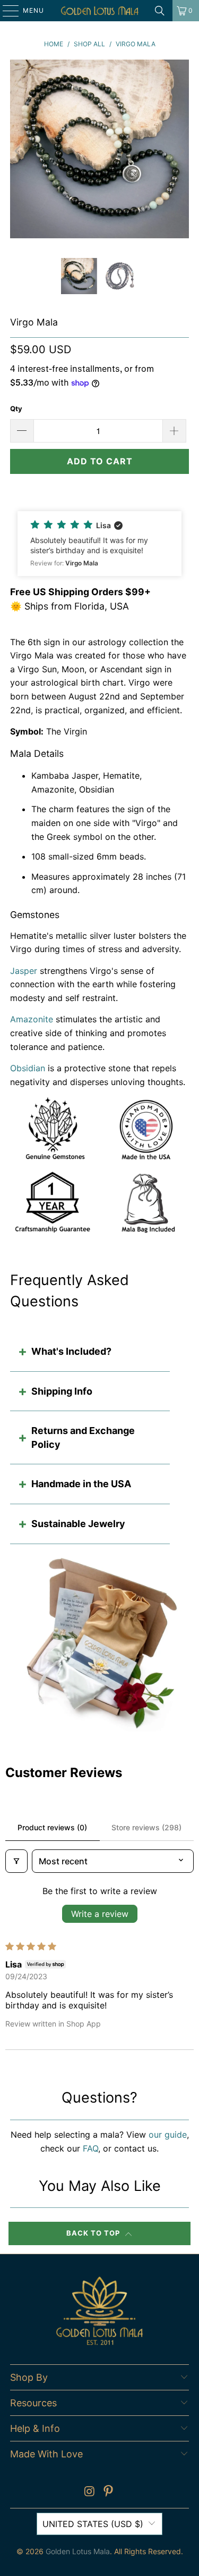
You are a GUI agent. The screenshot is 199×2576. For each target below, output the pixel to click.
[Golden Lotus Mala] (100, 11)
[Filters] (16, 1861)
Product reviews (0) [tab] (52, 1827)
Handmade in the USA (81, 1484)
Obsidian (28, 1068)
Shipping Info (62, 1391)
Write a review (100, 1914)
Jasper (24, 971)
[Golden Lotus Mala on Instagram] (90, 2492)
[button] (99, 544)
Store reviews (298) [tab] (146, 1827)
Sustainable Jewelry (78, 1524)
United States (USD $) (93, 2524)
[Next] (181, 151)
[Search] (160, 11)
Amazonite (32, 1019)
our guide (168, 2135)
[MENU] (6, 11)
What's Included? (71, 1351)
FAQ (90, 2148)
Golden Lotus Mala (78, 2551)
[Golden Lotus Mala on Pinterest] (109, 2492)
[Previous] (18, 151)
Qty (16, 409)
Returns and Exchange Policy (83, 1437)
